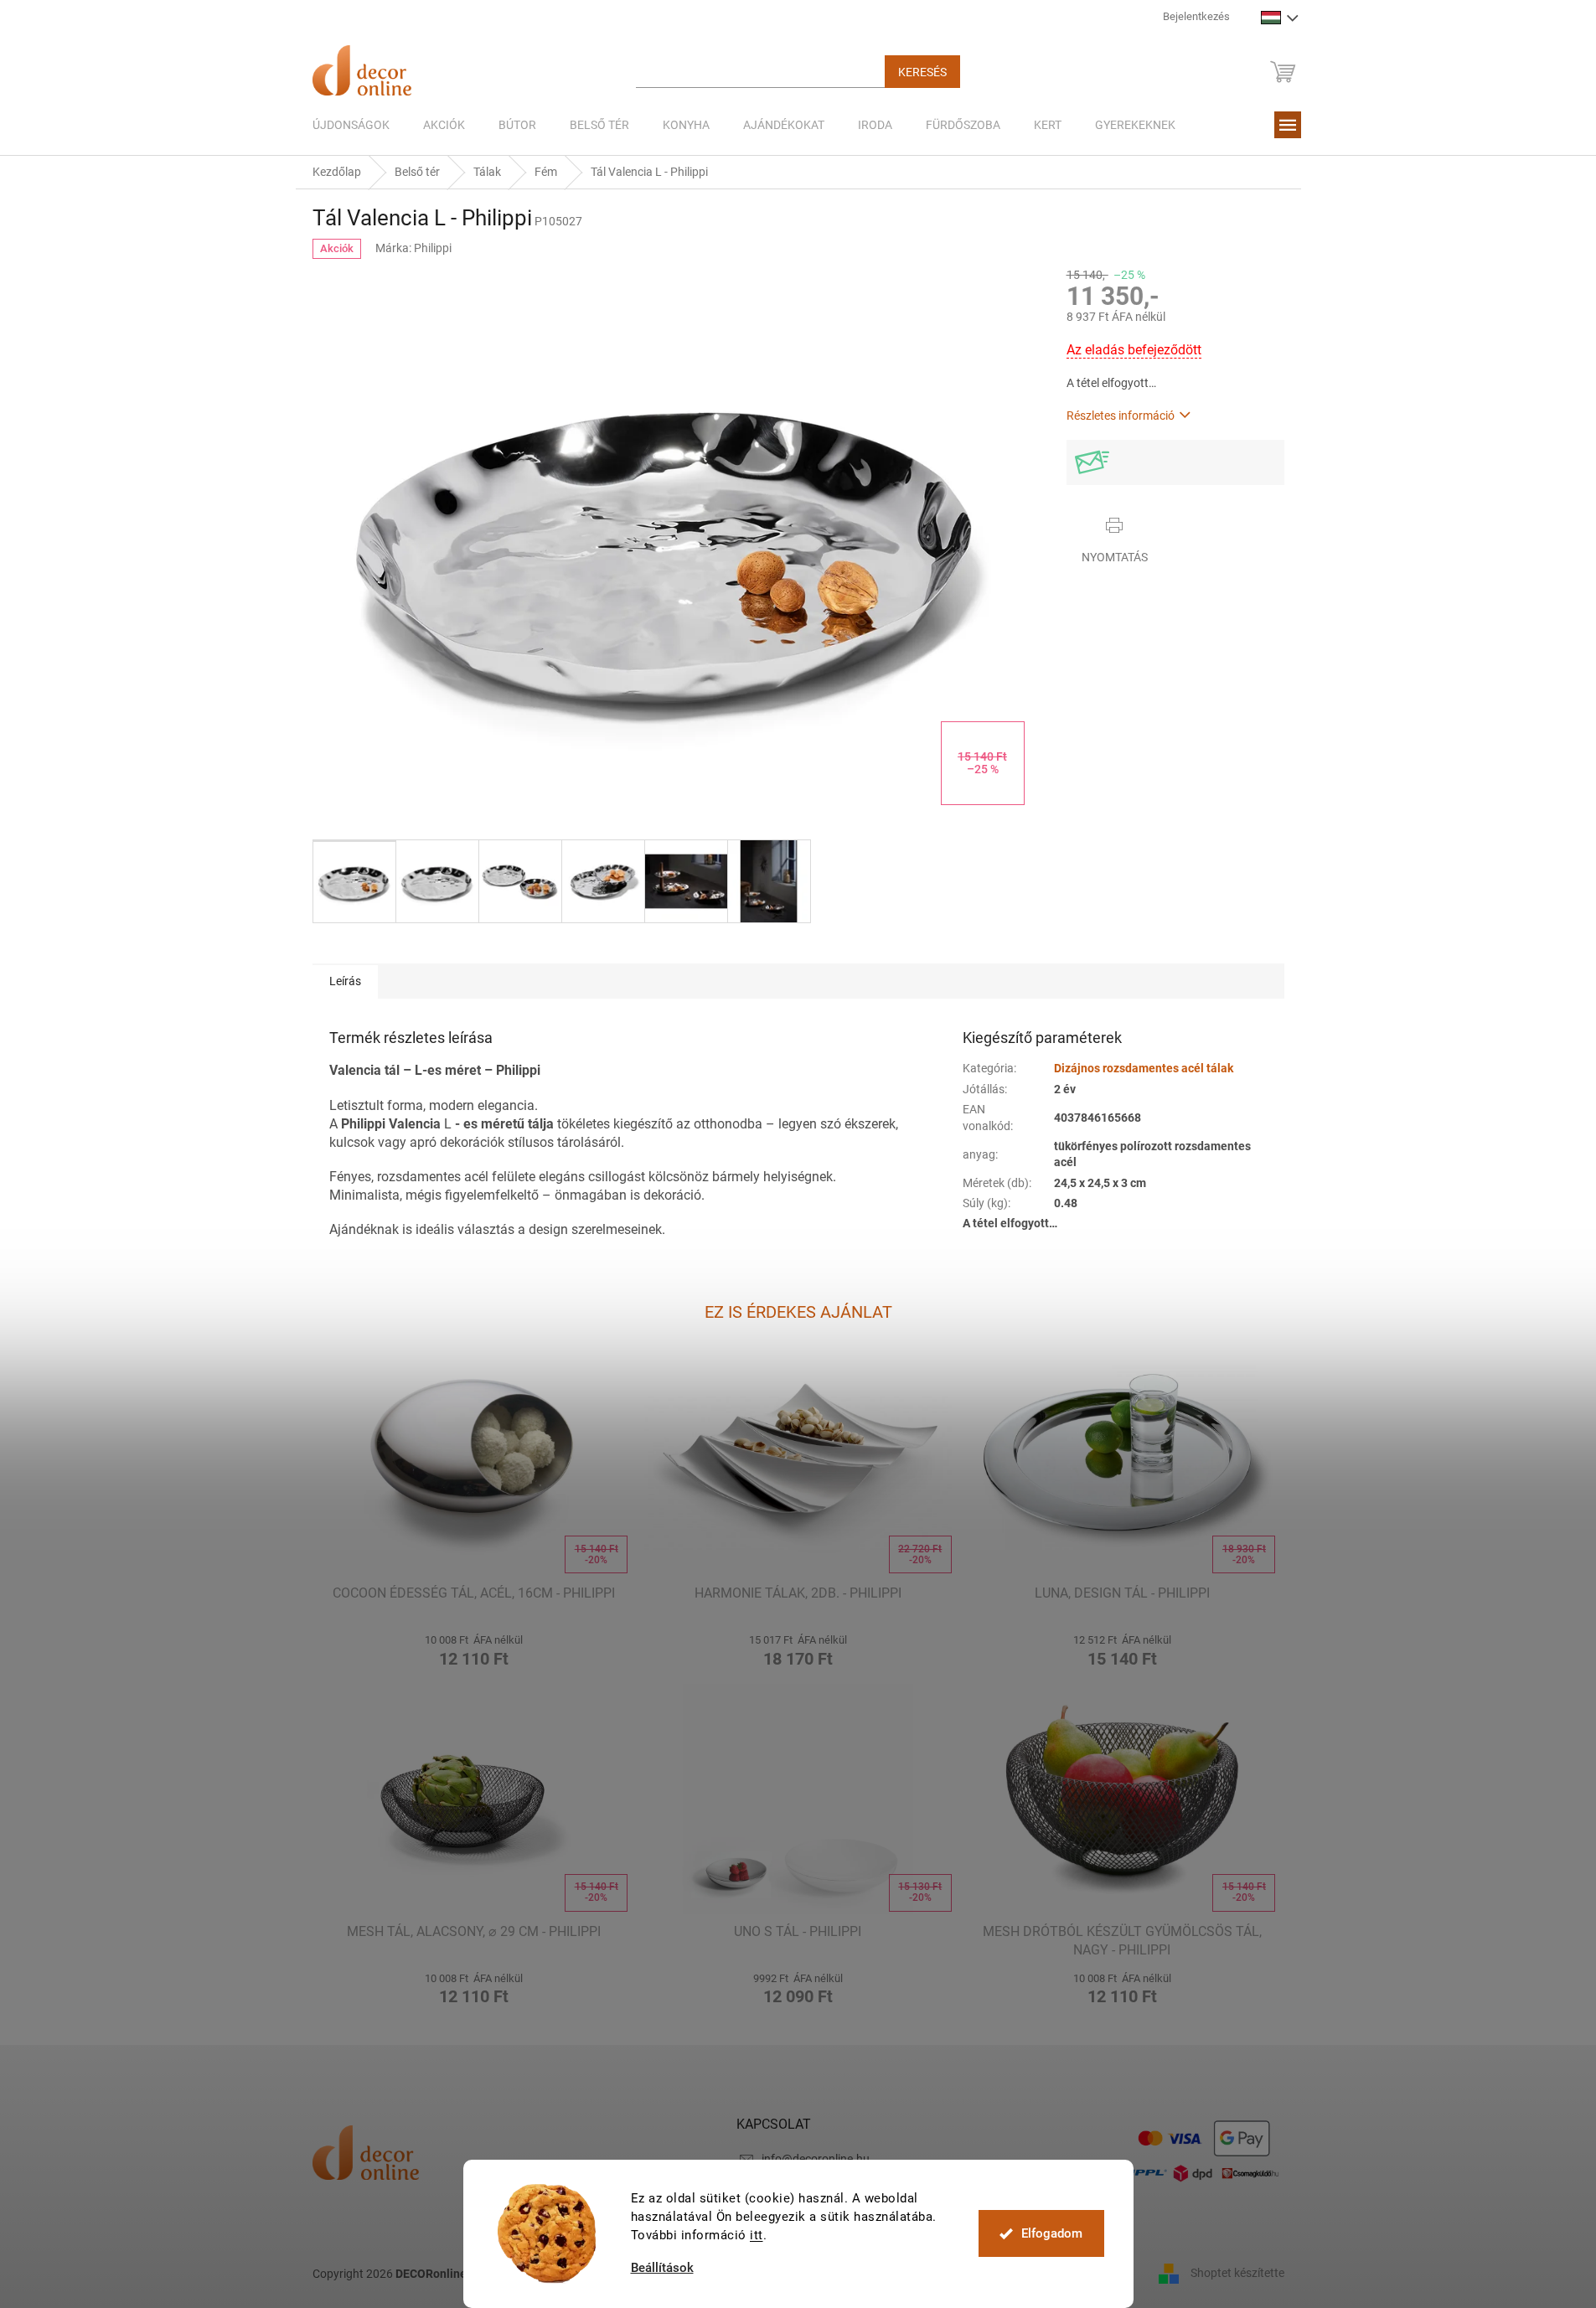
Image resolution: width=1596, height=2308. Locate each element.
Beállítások (662, 2268)
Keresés (922, 72)
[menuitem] (351, 125)
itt (757, 2235)
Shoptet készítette (1237, 2273)
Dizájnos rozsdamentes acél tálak (1144, 1068)
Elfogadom (1052, 2233)
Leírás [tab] (345, 981)
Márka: (413, 248)
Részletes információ (1121, 416)
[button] (475, 1648)
